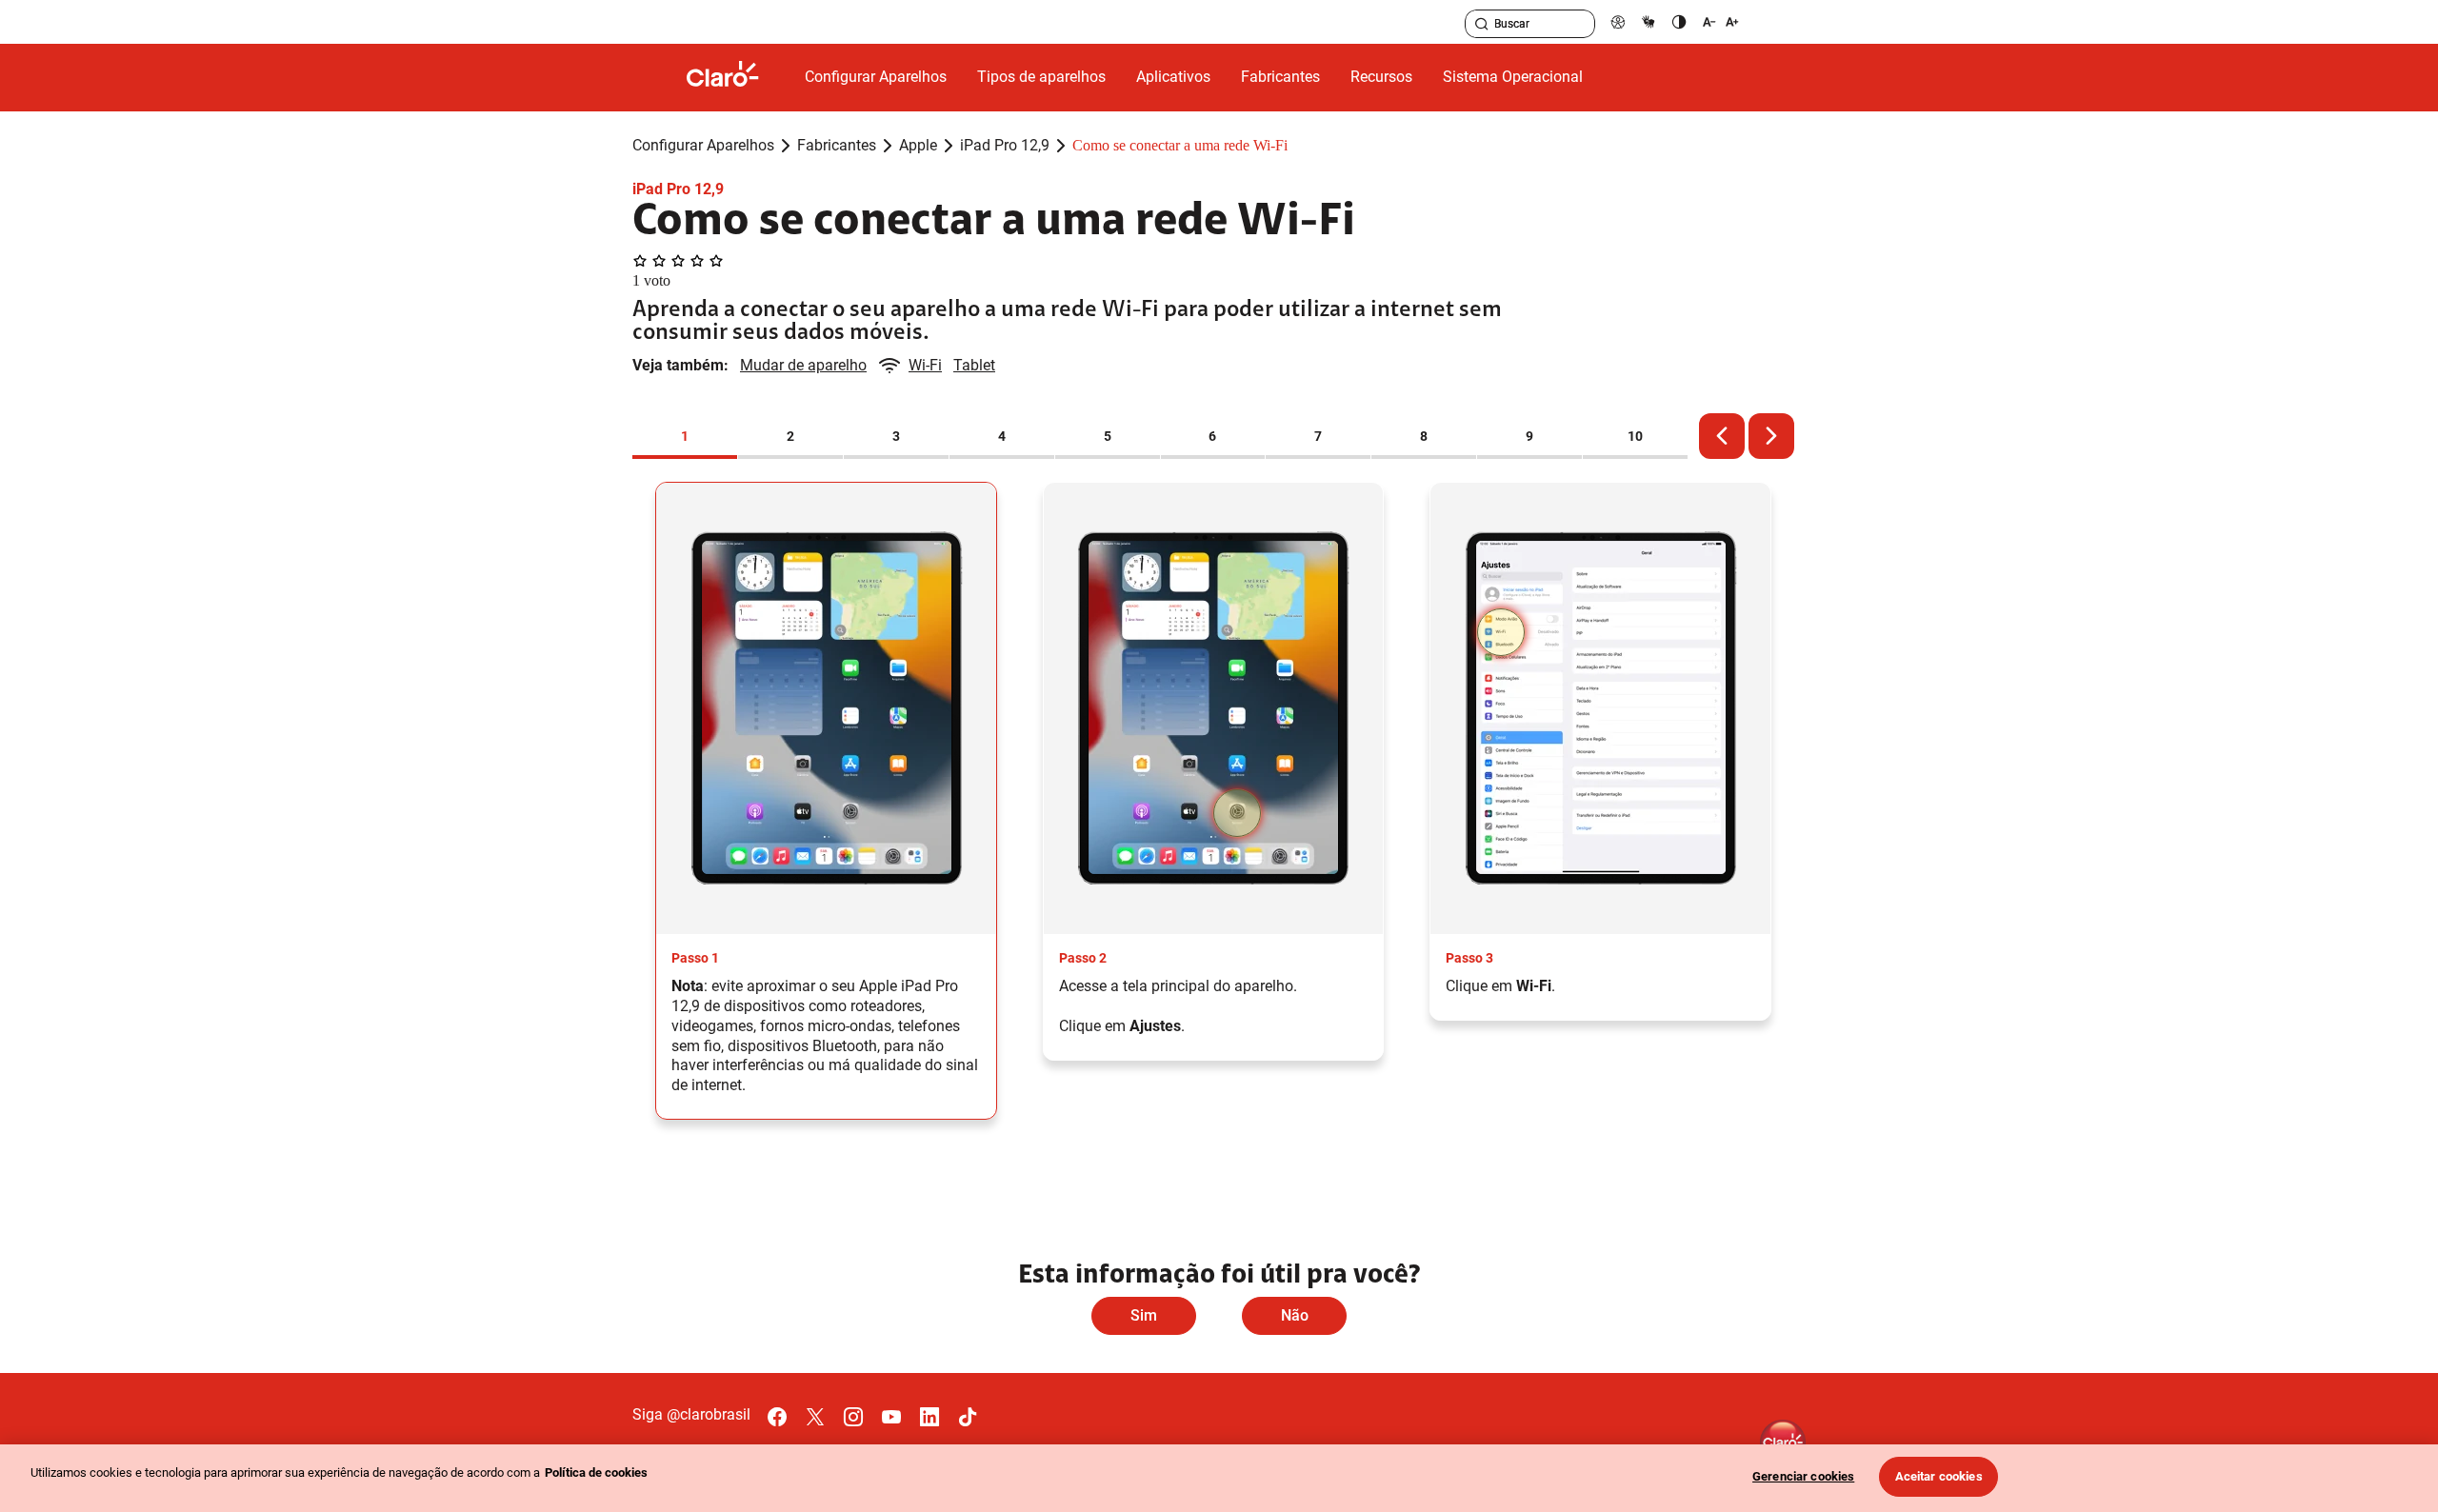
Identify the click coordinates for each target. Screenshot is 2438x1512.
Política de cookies (596, 1472)
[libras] (1649, 21)
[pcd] (1618, 21)
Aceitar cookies (1939, 1476)
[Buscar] (1482, 24)
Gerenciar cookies (1803, 1476)
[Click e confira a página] (738, 78)
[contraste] (1679, 21)
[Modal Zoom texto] (1721, 21)
